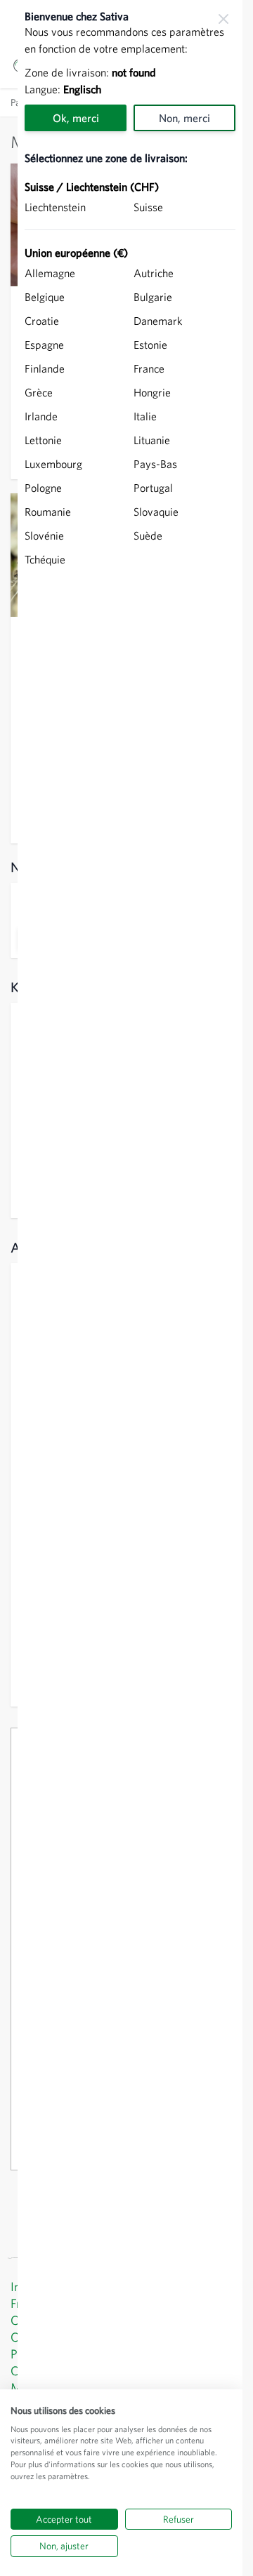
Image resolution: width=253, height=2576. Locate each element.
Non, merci (184, 118)
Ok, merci (76, 118)
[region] (130, 1288)
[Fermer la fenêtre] (223, 19)
